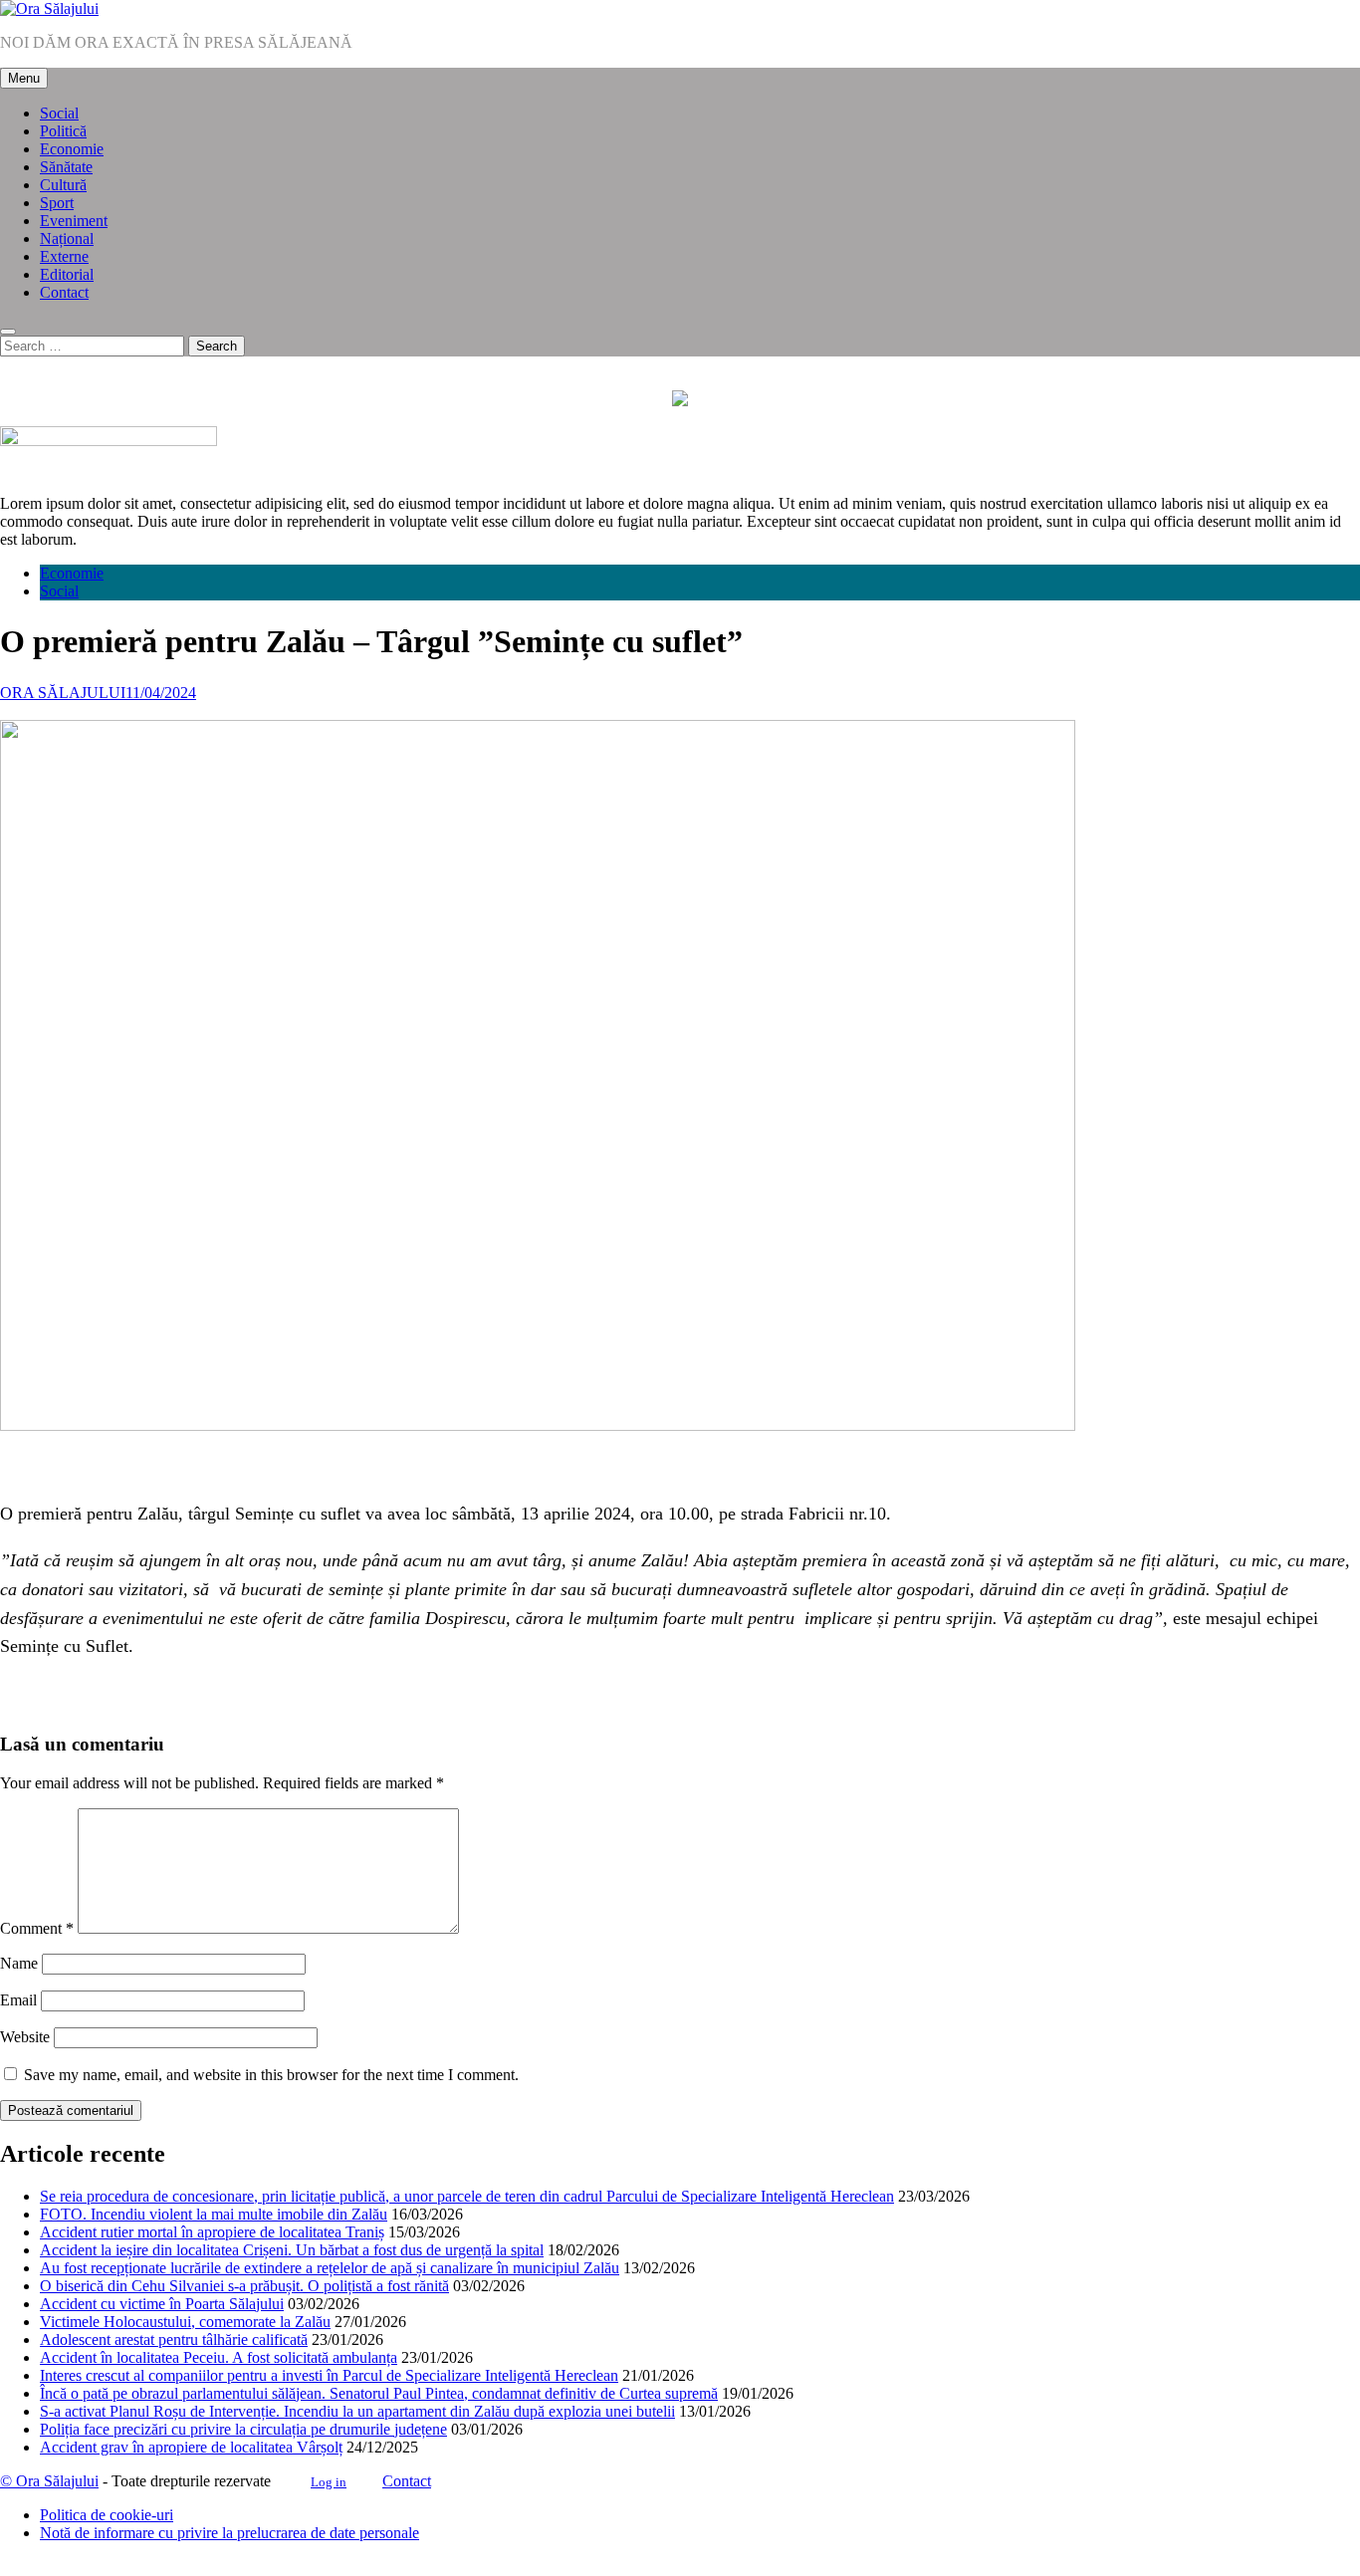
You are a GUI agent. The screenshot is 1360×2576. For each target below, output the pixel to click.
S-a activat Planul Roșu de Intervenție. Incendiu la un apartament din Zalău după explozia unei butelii (357, 2411)
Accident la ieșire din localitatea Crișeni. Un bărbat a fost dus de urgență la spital (292, 2250)
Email (18, 2000)
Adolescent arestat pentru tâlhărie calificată (174, 2340)
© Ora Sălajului (49, 2481)
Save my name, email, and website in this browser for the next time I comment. (271, 2075)
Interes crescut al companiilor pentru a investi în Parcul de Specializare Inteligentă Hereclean (329, 2375)
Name (19, 1963)
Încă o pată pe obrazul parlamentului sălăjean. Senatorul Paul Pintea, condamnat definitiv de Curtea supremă (379, 2393)
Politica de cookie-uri (107, 2515)
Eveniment (74, 221)
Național (67, 238)
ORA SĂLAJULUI (63, 693)
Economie (72, 149)
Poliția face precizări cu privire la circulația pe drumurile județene (243, 2429)
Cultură (63, 185)
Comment (37, 1928)
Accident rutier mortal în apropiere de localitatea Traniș (212, 2232)
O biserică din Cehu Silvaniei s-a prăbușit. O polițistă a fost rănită (244, 2286)
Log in (329, 2482)
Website (25, 2037)
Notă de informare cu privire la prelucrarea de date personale (229, 2533)
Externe (64, 256)
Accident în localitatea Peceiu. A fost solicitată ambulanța (219, 2357)
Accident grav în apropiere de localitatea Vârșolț (191, 2447)
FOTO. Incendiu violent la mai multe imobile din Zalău (214, 2214)
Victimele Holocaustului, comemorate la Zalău (185, 2322)
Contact (64, 292)
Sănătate (66, 167)
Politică (63, 131)
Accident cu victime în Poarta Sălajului (162, 2304)
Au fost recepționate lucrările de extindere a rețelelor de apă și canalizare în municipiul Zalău (330, 2268)
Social (59, 113)
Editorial (67, 274)
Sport (57, 203)
